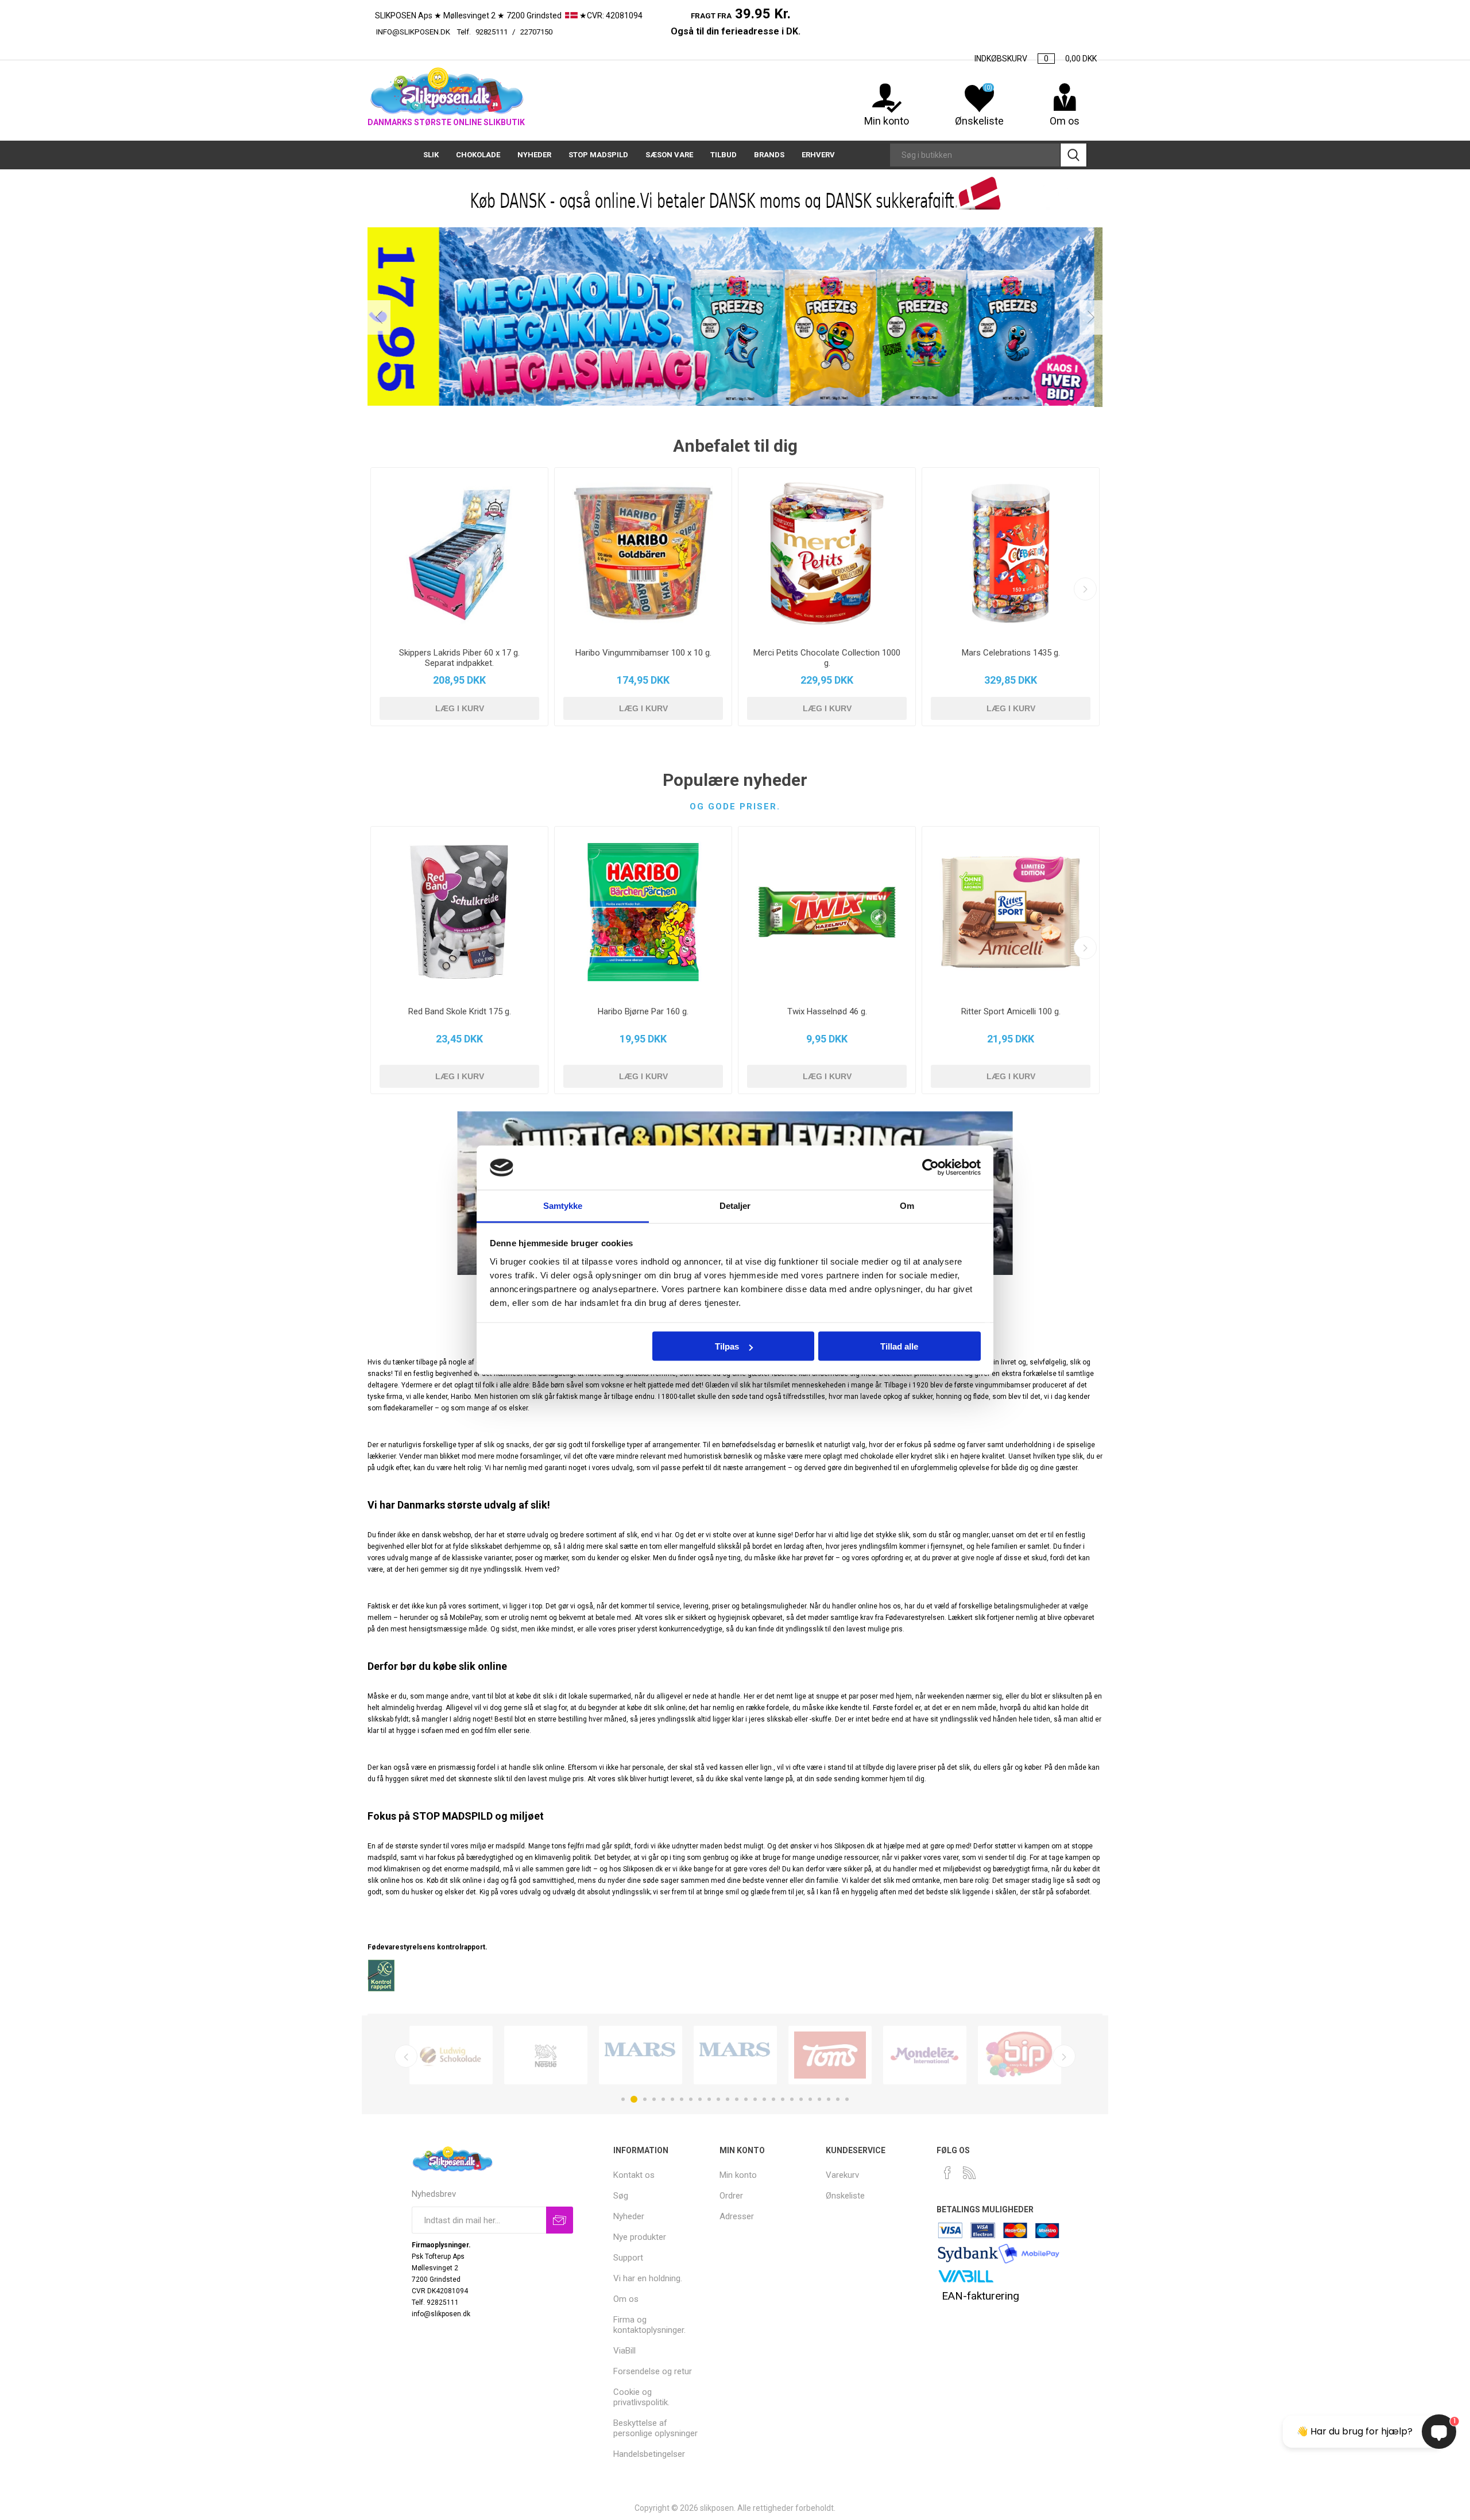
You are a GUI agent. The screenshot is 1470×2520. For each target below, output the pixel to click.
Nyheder (629, 2216)
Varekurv (842, 2175)
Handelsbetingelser (649, 2454)
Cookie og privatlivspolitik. (641, 2397)
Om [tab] (907, 1205)
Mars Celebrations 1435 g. (1011, 653)
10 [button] (709, 2099)
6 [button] (672, 2099)
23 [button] (829, 2099)
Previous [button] (379, 317)
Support (628, 2258)
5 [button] (663, 2099)
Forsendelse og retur (653, 2371)
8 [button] (691, 2099)
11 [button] (718, 2099)
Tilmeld (560, 2220)
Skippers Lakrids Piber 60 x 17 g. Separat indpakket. (459, 658)
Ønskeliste (845, 2196)
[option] (735, 317)
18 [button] (783, 2099)
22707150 (594, 32)
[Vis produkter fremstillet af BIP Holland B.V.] (1020, 2055)
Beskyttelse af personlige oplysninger (655, 2428)
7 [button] (682, 2099)
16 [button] (764, 2099)
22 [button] (819, 2099)
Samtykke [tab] (563, 1205)
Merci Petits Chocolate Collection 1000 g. (827, 658)
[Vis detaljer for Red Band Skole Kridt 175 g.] (459, 912)
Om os (626, 2299)
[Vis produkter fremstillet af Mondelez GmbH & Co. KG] (925, 2055)
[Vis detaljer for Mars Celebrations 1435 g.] (1011, 553)
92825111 (492, 32)
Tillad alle (899, 1346)
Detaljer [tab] (735, 1205)
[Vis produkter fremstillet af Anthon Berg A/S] (830, 2055)
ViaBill (624, 2351)
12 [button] (728, 2099)
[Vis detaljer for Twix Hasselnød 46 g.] (827, 912)
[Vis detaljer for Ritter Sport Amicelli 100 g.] (1011, 912)
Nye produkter (640, 2237)
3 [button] (645, 2099)
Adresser (737, 2216)
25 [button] (847, 2099)
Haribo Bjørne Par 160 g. (643, 1011)
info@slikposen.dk (413, 32)
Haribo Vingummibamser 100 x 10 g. (643, 653)
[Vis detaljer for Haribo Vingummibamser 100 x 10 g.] (643, 553)
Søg (1074, 155)
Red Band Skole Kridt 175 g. (460, 1011)
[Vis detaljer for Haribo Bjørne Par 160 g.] (643, 912)
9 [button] (700, 2099)
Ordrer (731, 2196)
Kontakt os (634, 2175)
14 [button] (746, 2099)
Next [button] (1091, 317)
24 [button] (838, 2099)
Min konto (887, 121)
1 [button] (623, 2099)
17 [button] (773, 2099)
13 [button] (737, 2099)
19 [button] (792, 2099)
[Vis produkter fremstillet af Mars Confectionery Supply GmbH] (735, 2055)
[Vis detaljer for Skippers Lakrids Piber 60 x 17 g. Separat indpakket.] (459, 553)
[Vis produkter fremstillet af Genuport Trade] (641, 2055)
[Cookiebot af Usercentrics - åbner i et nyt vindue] (931, 1168)
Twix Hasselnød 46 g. (827, 1011)
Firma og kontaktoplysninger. (649, 2325)
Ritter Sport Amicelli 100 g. (1011, 1011)
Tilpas (727, 1346)
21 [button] (810, 2099)
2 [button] (634, 2099)
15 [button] (755, 2099)
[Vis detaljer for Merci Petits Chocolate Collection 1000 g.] (827, 553)
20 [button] (801, 2099)
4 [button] (654, 2099)
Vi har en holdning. (648, 2278)
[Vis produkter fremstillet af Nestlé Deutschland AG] (546, 2055)
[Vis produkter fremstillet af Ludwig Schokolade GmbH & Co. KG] (451, 2055)
